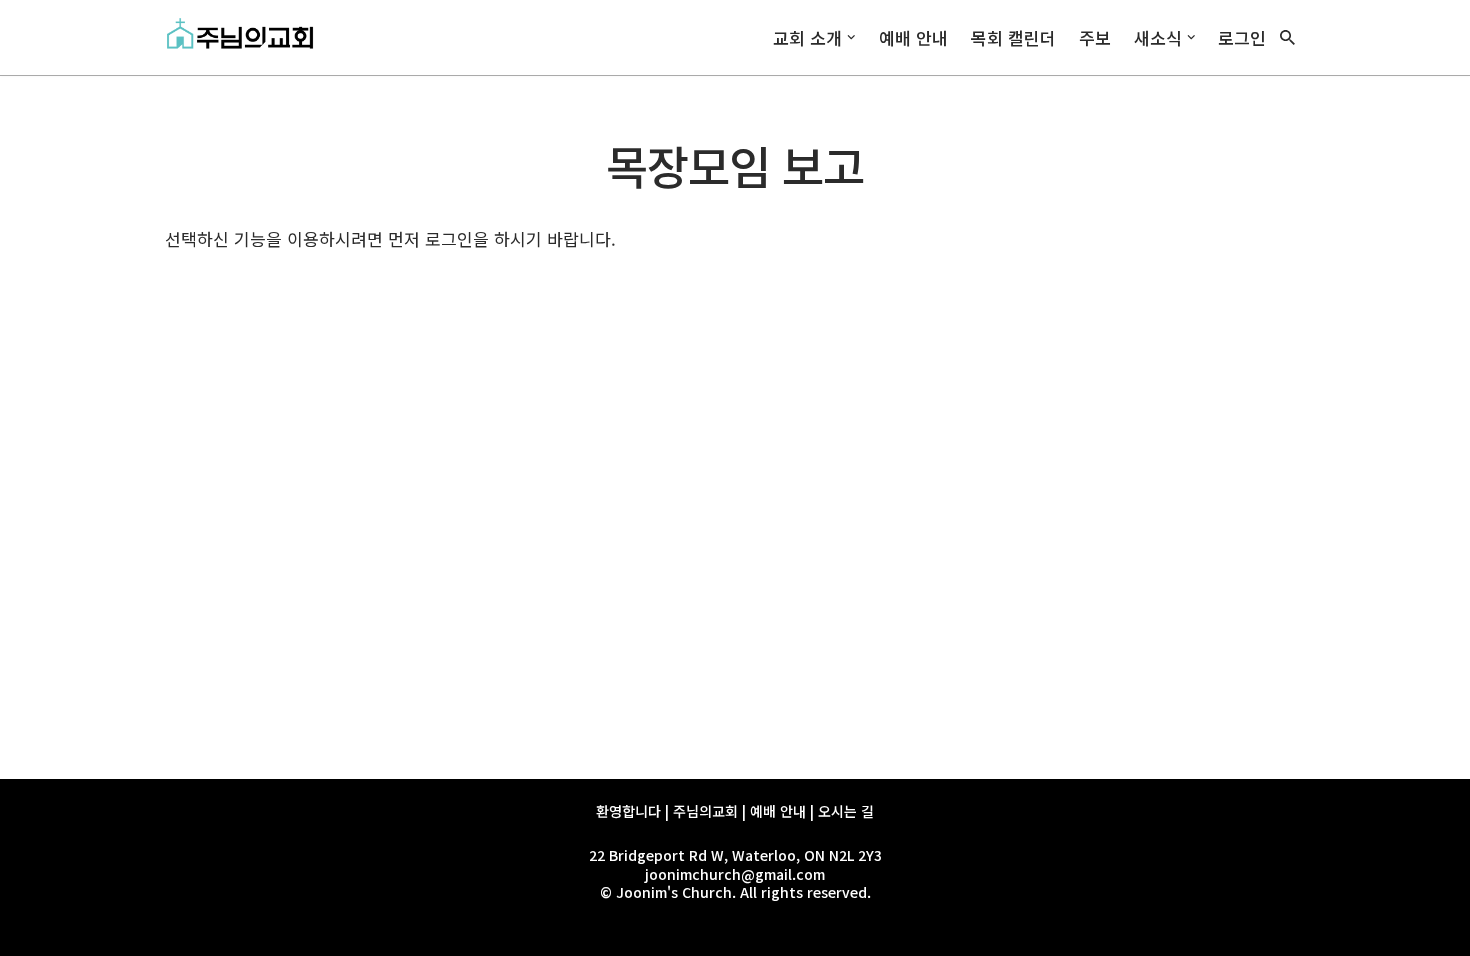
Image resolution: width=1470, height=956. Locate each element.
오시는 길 (846, 811)
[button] (851, 37)
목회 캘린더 (1013, 37)
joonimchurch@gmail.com (735, 874)
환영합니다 (628, 811)
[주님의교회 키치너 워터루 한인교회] (245, 37)
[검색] (1287, 37)
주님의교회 (705, 811)
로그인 (1242, 37)
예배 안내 (913, 37)
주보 (1095, 37)
